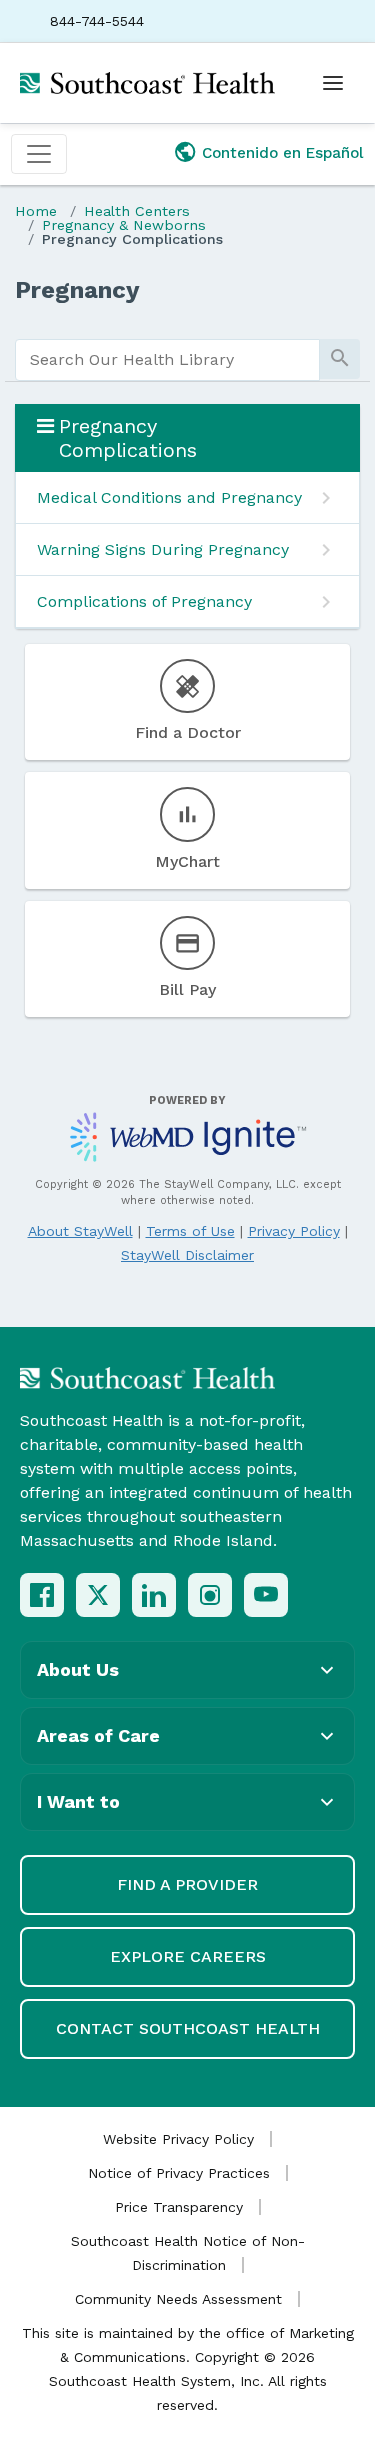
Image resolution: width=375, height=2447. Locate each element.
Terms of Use (190, 1231)
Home (36, 211)
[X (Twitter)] (98, 1595)
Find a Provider (187, 1884)
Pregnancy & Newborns (124, 225)
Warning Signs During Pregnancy (163, 549)
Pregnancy (77, 290)
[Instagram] (210, 1595)
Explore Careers (188, 1956)
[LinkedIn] (154, 1595)
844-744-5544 (97, 21)
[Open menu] (333, 83)
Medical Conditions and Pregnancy (169, 497)
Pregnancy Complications (132, 239)
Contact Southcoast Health (188, 2028)
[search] (167, 360)
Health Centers (137, 211)
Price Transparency (179, 2207)
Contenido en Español (283, 153)
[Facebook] (42, 1595)
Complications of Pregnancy (144, 601)
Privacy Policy (294, 1231)
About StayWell (80, 1231)
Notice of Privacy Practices (179, 2173)
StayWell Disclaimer (187, 1255)
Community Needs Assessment (178, 2299)
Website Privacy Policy (178, 2139)
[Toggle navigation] (39, 154)
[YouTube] (266, 1595)
